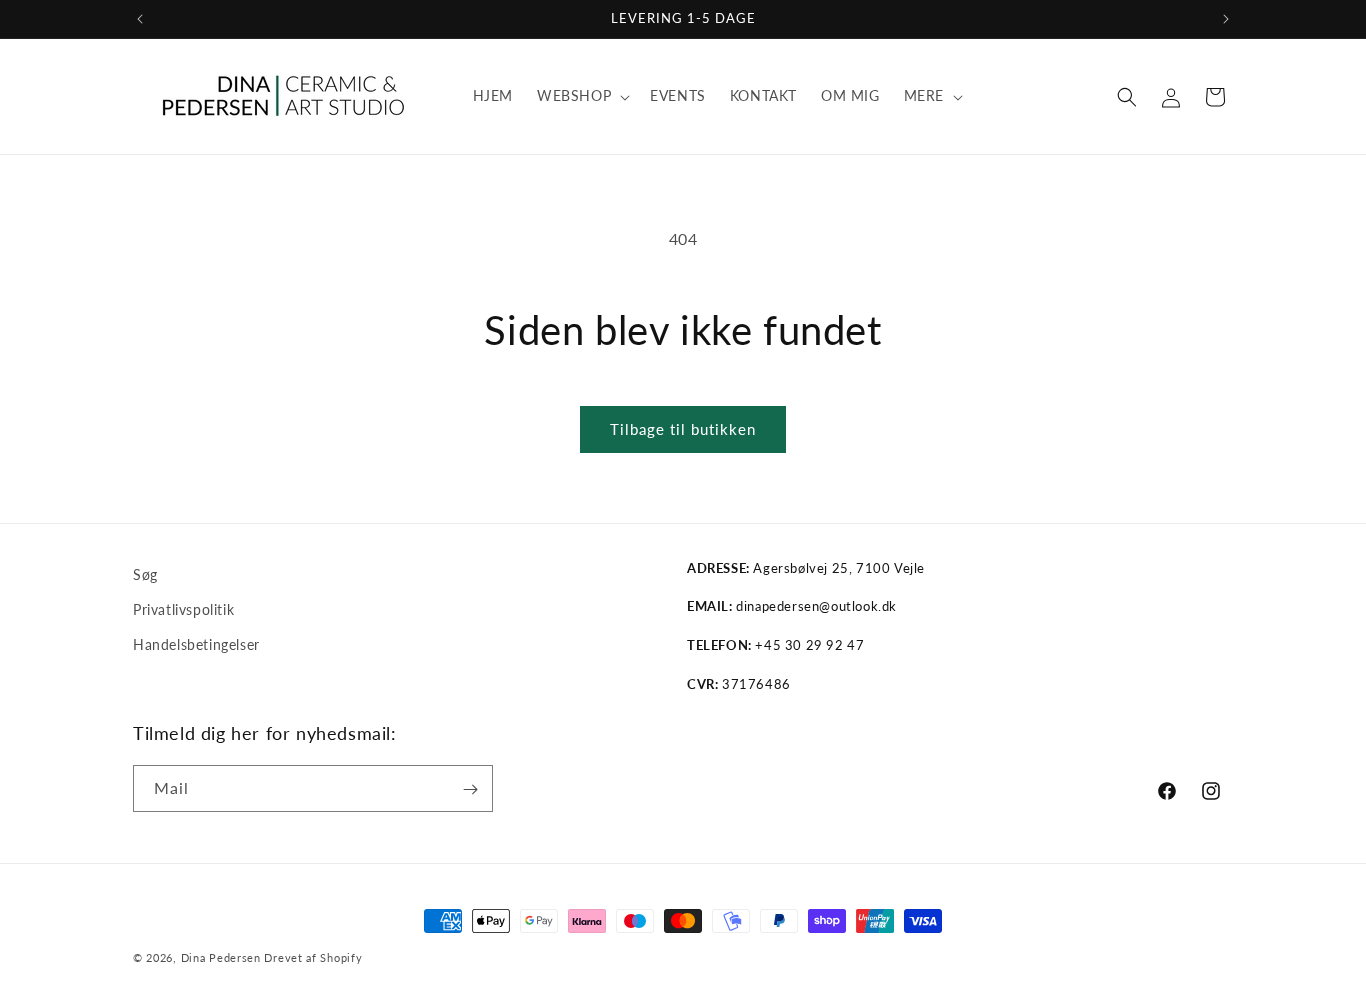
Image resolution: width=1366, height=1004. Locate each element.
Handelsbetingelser (196, 644)
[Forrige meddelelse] (140, 19)
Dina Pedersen (221, 957)
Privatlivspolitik (183, 609)
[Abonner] (470, 789)
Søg (145, 574)
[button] (581, 96)
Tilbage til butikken (683, 429)
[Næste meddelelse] (1226, 19)
